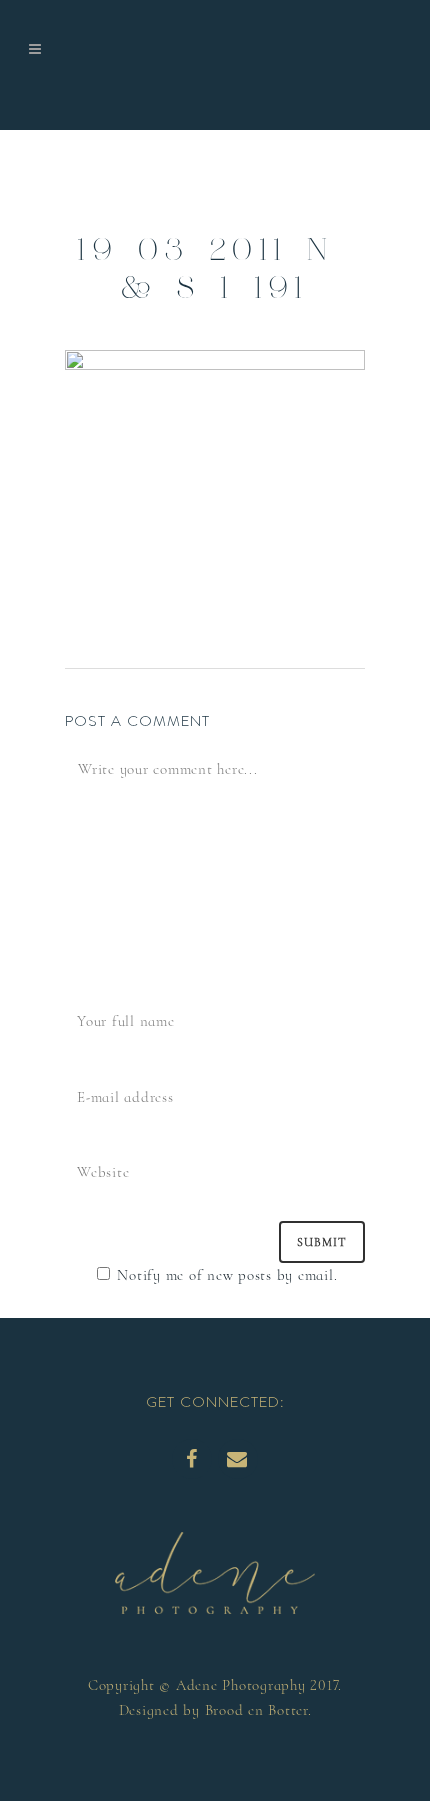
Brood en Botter (256, 1710)
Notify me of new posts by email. (227, 1275)
